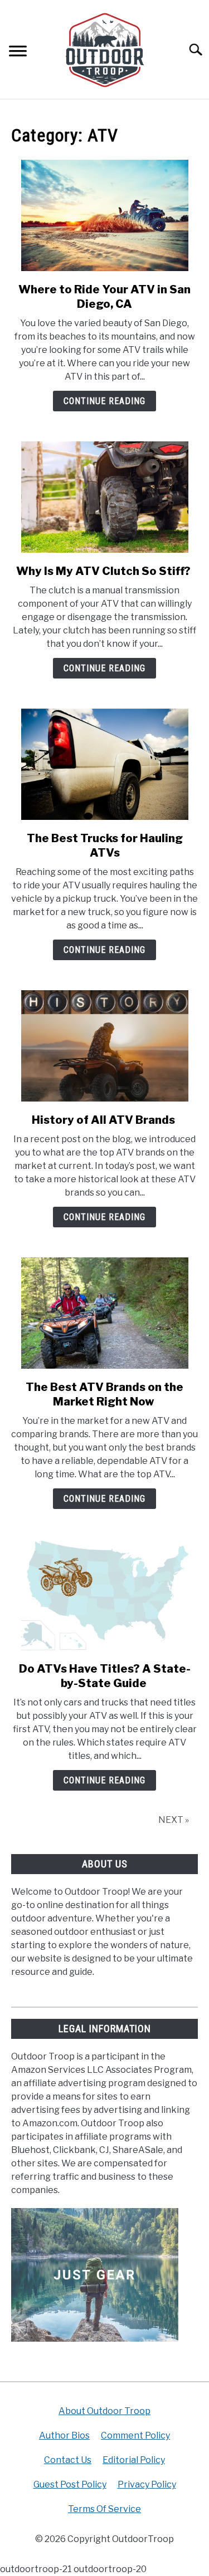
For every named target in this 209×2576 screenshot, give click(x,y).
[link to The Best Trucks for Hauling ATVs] (104, 764)
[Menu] (18, 53)
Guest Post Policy (70, 2484)
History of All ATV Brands (104, 1120)
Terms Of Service (104, 2509)
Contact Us (68, 2460)
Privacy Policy (147, 2484)
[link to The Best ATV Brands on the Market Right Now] (104, 1313)
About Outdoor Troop (104, 2411)
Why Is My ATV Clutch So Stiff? (104, 571)
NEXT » (174, 1820)
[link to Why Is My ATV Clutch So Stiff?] (104, 497)
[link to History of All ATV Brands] (104, 1046)
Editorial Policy (134, 2460)
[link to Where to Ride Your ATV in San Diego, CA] (104, 215)
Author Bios (64, 2435)
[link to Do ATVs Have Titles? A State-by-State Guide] (104, 1595)
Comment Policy (135, 2435)
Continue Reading (104, 401)
